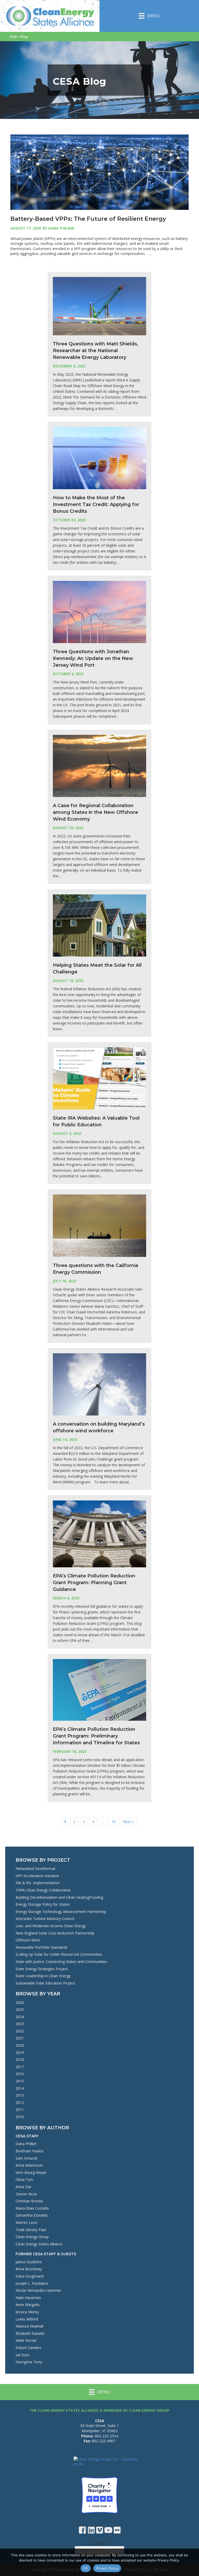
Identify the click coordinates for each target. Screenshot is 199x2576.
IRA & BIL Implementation (38, 1883)
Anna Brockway (29, 2269)
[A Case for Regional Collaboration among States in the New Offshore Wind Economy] (99, 766)
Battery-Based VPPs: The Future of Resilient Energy (88, 219)
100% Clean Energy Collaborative (43, 1890)
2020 (20, 2045)
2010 (20, 2117)
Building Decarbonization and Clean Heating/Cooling (59, 1897)
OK (86, 2568)
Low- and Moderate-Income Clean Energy (51, 1926)
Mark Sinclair (26, 2340)
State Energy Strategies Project (42, 1969)
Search (100, 2543)
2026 (20, 2002)
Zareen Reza (26, 2194)
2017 (20, 2067)
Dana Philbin (26, 2144)
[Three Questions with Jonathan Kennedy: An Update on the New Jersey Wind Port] (99, 611)
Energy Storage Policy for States (43, 1904)
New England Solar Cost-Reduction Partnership (55, 1933)
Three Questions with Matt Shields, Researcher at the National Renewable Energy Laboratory (96, 351)
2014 (20, 2088)
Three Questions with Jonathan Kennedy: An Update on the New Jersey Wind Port (93, 658)
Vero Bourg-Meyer (31, 2172)
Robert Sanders (29, 2348)
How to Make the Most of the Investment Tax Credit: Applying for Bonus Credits (96, 504)
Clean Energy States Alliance (39, 2244)
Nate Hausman (28, 2298)
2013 (20, 2095)
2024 (20, 2017)
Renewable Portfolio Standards (42, 1947)
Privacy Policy (107, 2568)
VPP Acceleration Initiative (37, 1876)
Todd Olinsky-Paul (31, 2230)
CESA (13, 37)
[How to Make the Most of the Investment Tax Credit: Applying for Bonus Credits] (99, 458)
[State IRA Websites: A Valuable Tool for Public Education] (99, 1078)
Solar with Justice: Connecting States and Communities (61, 1962)
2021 (20, 2038)
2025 (20, 2009)
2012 (20, 2102)
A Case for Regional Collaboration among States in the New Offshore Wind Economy (95, 812)
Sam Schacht (26, 2158)
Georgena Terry (29, 2362)
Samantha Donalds (32, 2215)
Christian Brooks (29, 2201)
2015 (20, 2081)
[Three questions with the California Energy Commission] (99, 1225)
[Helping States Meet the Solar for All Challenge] (99, 925)
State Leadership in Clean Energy (43, 1976)
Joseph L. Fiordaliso (32, 2283)
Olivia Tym (24, 2179)
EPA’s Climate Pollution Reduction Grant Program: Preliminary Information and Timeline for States (96, 1736)
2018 (20, 2059)
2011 (20, 2109)
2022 (20, 2031)
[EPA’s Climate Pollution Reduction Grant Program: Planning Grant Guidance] (99, 1533)
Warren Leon (26, 2222)
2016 (20, 2074)
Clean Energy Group (32, 2237)
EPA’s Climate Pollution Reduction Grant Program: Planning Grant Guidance (94, 1583)
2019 (20, 2052)
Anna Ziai (23, 2187)
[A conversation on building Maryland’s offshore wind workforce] (99, 1384)
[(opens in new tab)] (99, 2495)
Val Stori (22, 2355)
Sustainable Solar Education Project (45, 1983)
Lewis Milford (27, 2319)
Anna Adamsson (29, 2165)
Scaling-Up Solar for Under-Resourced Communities (59, 1954)
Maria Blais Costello (32, 2208)
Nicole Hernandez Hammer (38, 2290)
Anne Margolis (28, 2305)
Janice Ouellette (29, 2262)
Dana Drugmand (30, 2276)
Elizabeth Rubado (30, 2333)
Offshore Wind (28, 1940)
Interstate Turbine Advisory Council (45, 1919)
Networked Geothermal (35, 1869)
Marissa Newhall (29, 2326)
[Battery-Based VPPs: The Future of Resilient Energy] (99, 172)
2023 (20, 2024)
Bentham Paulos (30, 2151)
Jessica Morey (27, 2312)
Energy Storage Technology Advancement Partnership (61, 1912)
